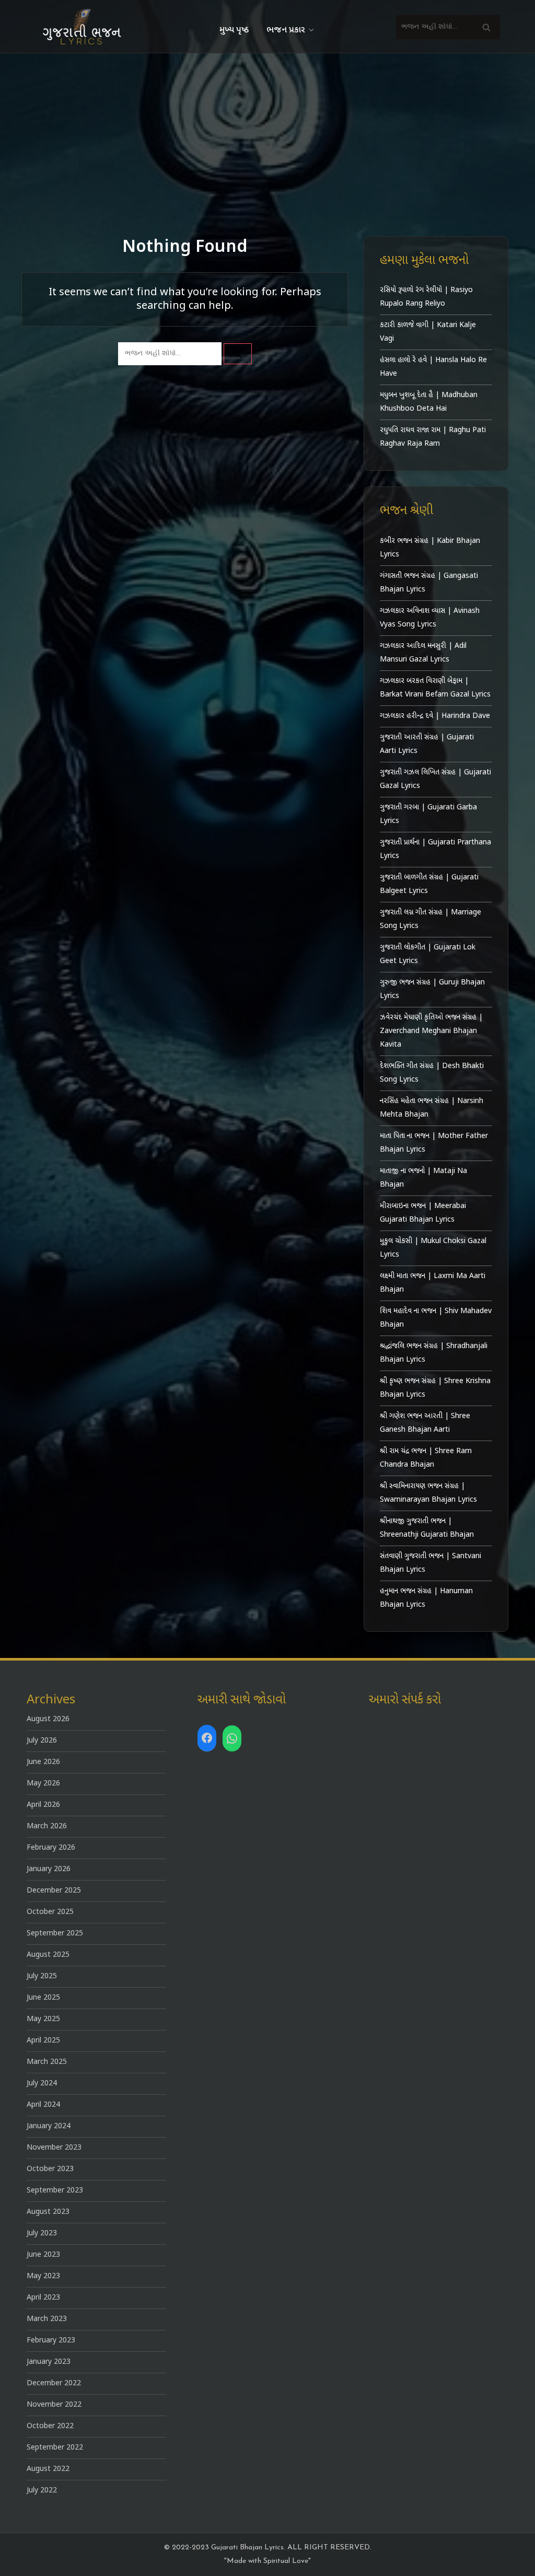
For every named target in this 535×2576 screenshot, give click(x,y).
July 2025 (42, 1976)
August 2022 (48, 2469)
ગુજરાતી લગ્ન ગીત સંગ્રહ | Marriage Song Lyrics (431, 919)
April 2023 (43, 2298)
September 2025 (55, 1934)
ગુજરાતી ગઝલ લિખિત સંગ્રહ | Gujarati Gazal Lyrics (435, 779)
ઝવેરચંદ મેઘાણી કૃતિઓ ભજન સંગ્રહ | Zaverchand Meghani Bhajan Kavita (431, 1031)
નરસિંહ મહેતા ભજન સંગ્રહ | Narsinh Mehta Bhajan (432, 1108)
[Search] (486, 27)
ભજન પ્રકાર (286, 30)
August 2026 (48, 1719)
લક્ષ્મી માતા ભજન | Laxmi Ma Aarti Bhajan (433, 1283)
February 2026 (51, 1848)
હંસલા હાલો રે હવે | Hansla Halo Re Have (433, 367)
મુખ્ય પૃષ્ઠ (234, 30)
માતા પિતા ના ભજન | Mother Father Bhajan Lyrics (434, 1143)
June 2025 (43, 1998)
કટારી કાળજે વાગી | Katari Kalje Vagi (428, 332)
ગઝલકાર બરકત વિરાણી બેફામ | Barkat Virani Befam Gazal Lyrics (435, 688)
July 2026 (42, 1741)
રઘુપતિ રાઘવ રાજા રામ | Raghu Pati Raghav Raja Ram (433, 437)
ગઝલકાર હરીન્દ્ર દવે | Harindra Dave (435, 716)
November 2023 (54, 2148)
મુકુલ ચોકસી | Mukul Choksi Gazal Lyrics (433, 1248)
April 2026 (43, 1805)
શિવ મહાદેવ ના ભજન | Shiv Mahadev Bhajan (436, 1318)
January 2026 (49, 1869)
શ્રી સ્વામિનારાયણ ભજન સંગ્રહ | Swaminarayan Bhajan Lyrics (428, 1493)
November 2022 (54, 2405)
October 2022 (50, 2426)
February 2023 (51, 2341)
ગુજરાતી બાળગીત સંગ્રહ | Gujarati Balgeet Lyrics (429, 884)
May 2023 (43, 2276)
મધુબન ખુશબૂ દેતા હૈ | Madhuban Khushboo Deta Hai (429, 402)
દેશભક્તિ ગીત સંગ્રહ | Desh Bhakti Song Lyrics (432, 1073)
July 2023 (42, 2233)
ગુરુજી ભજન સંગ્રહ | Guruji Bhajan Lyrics (432, 989)
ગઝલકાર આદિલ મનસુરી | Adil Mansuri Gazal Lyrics (423, 653)
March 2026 (47, 1826)
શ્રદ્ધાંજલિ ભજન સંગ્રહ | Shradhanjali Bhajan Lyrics (434, 1353)
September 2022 (55, 2448)
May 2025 (43, 2019)
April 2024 (43, 2105)
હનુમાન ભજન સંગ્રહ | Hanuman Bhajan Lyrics (426, 1598)
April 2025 (43, 2041)
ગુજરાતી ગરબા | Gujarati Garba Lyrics (428, 814)
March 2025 (47, 2062)
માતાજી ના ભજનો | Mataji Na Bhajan (423, 1178)
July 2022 (42, 2491)
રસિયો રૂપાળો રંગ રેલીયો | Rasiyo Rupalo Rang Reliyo (426, 297)
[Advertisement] (267, 132)
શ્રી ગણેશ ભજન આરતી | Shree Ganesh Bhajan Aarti (425, 1423)
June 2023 (43, 2255)
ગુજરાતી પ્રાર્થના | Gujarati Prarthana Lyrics (435, 849)
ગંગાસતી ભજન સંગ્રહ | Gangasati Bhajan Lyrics (429, 583)
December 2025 (54, 1891)
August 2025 (48, 1955)
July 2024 (42, 2084)
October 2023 (50, 2169)
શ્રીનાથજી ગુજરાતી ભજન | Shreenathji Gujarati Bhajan (427, 1528)
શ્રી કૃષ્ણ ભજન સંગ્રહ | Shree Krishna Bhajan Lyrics (435, 1388)
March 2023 (47, 2319)
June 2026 (43, 1762)
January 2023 (49, 2362)
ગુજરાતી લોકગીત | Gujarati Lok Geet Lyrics (428, 954)
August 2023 (48, 2212)
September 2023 (55, 2191)
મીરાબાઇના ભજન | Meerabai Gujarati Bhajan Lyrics (423, 1213)
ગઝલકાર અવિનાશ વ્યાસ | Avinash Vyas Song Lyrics (430, 618)
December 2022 (54, 2383)
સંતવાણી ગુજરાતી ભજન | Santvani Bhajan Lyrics (431, 1563)
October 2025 (50, 1912)
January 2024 (49, 2126)
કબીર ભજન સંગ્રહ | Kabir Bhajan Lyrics (430, 548)
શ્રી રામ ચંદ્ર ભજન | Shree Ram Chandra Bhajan (426, 1458)
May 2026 (43, 1784)
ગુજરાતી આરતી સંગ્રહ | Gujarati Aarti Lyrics (427, 744)
